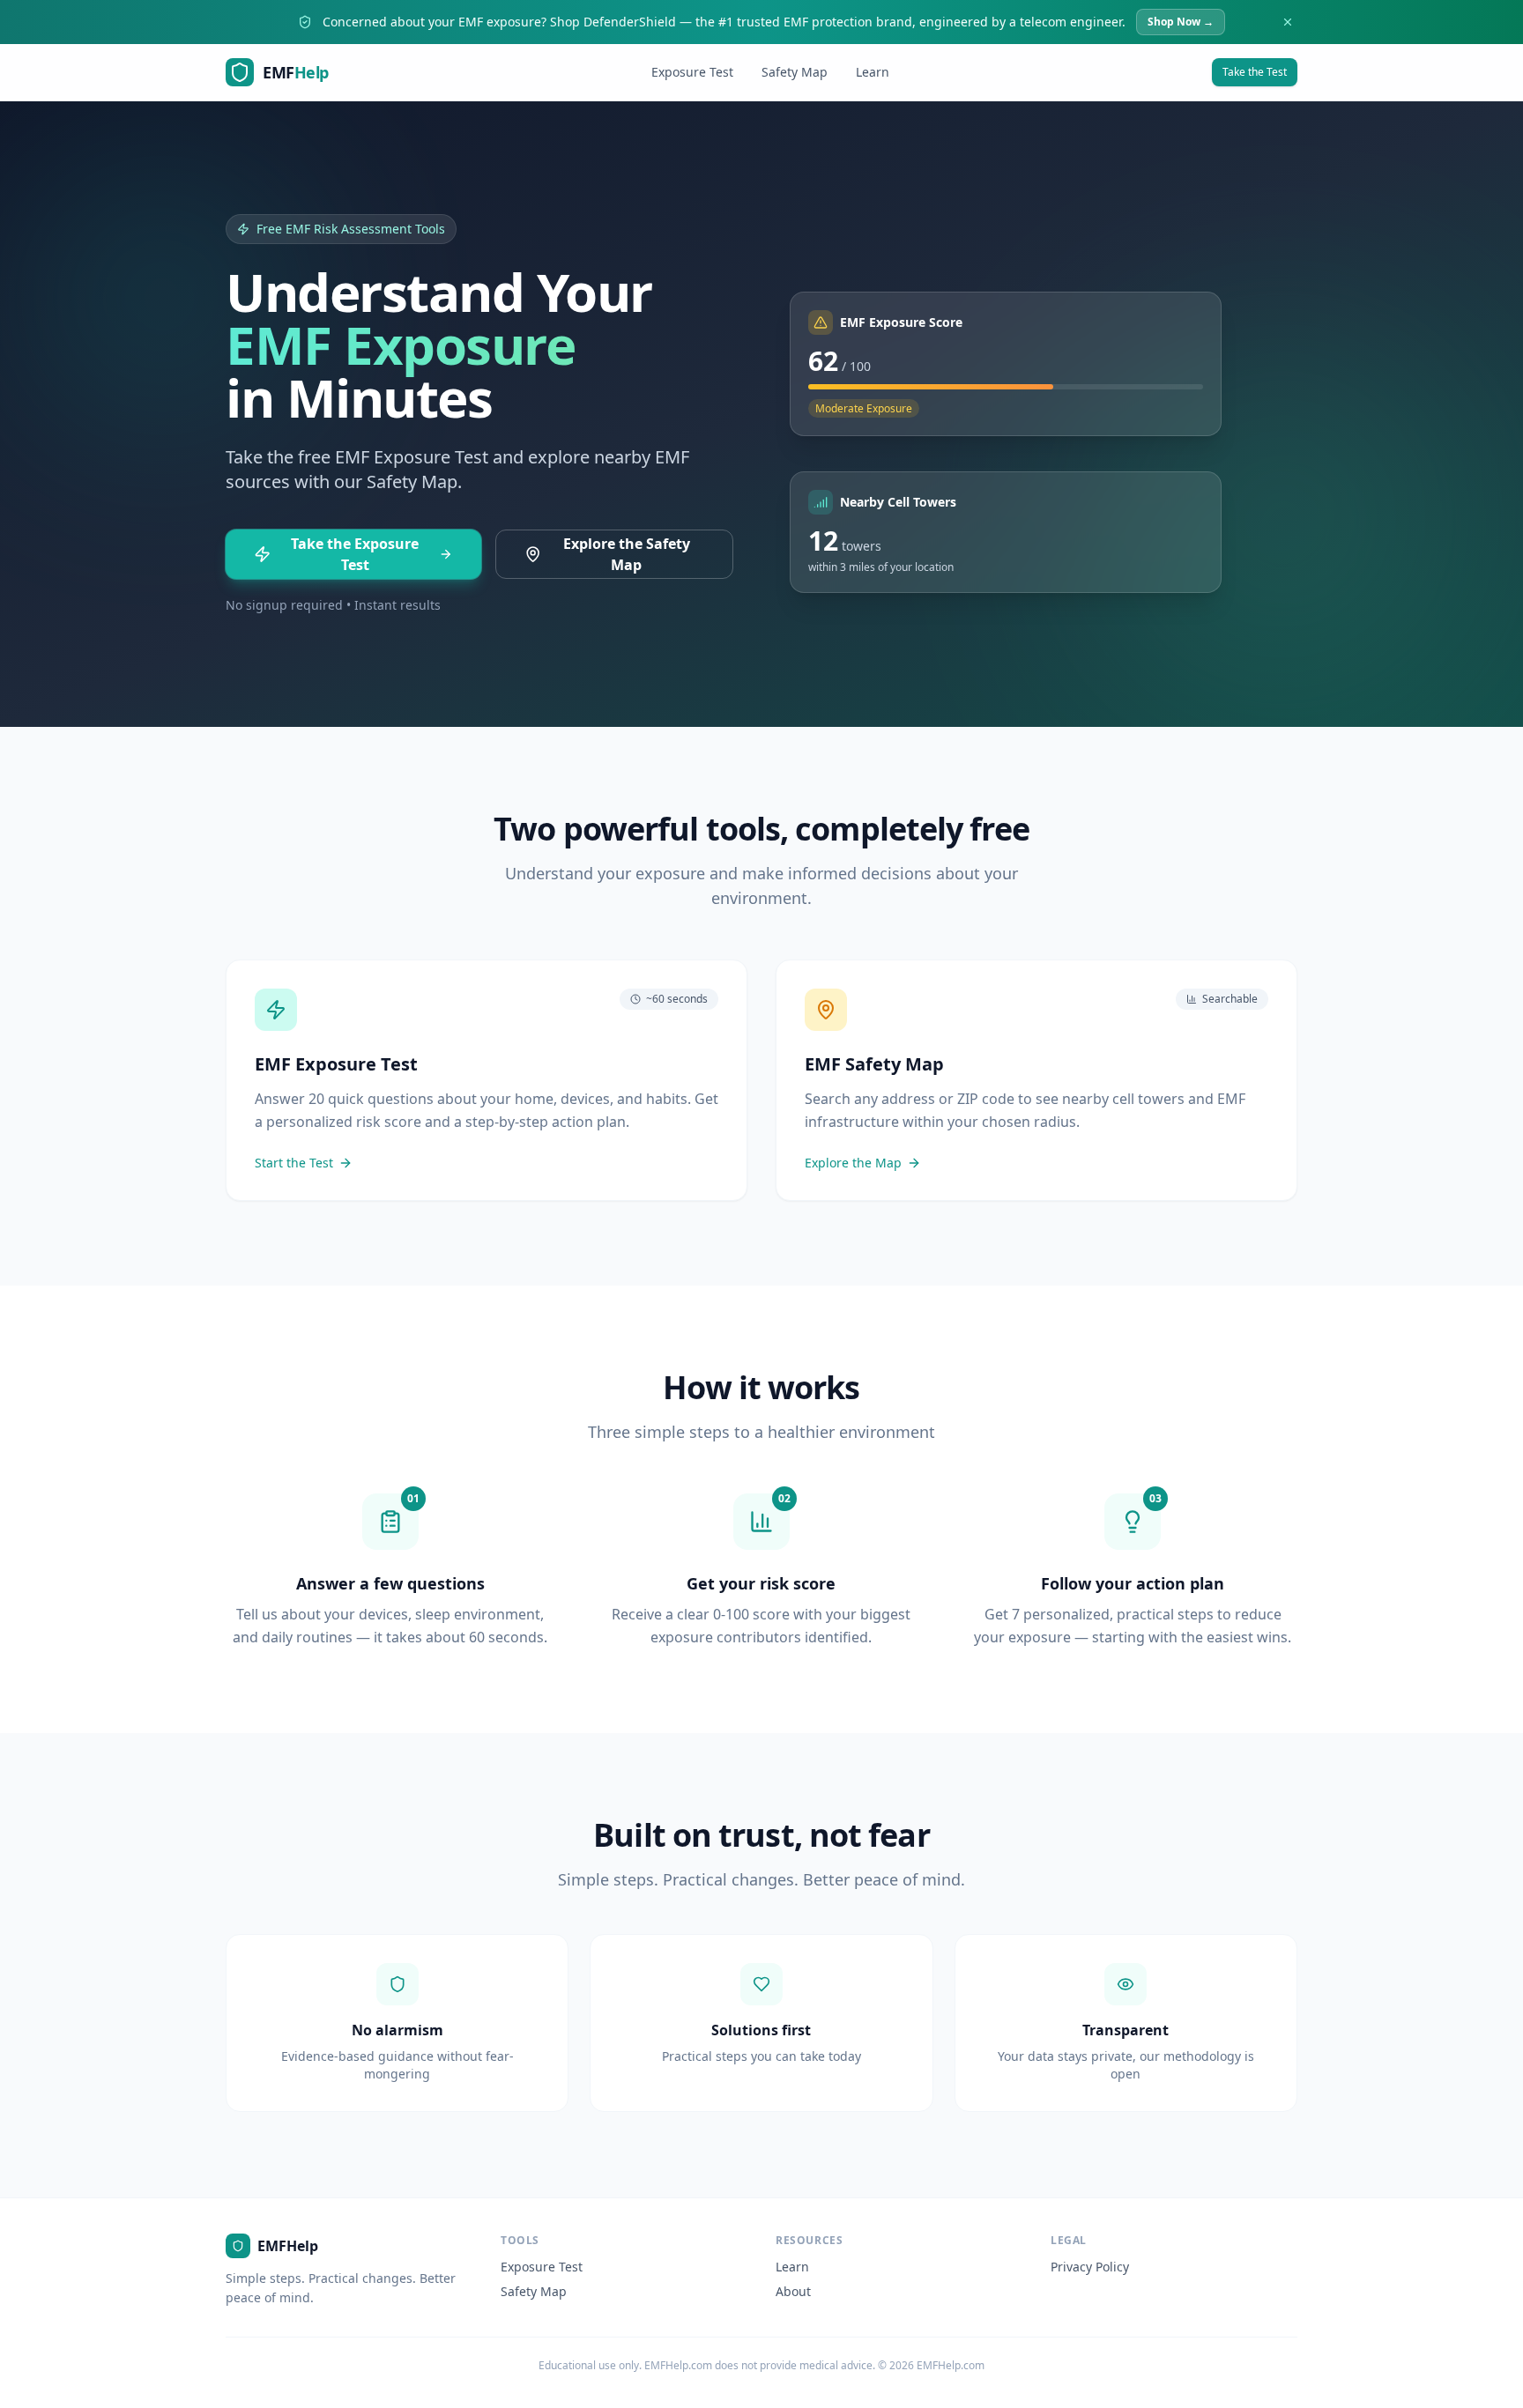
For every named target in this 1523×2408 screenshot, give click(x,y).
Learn (873, 72)
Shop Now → (1181, 22)
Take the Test (1255, 72)
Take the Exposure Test (355, 554)
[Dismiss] (1288, 22)
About (793, 2291)
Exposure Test (692, 72)
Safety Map (795, 72)
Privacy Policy (1090, 2267)
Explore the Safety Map (627, 554)
